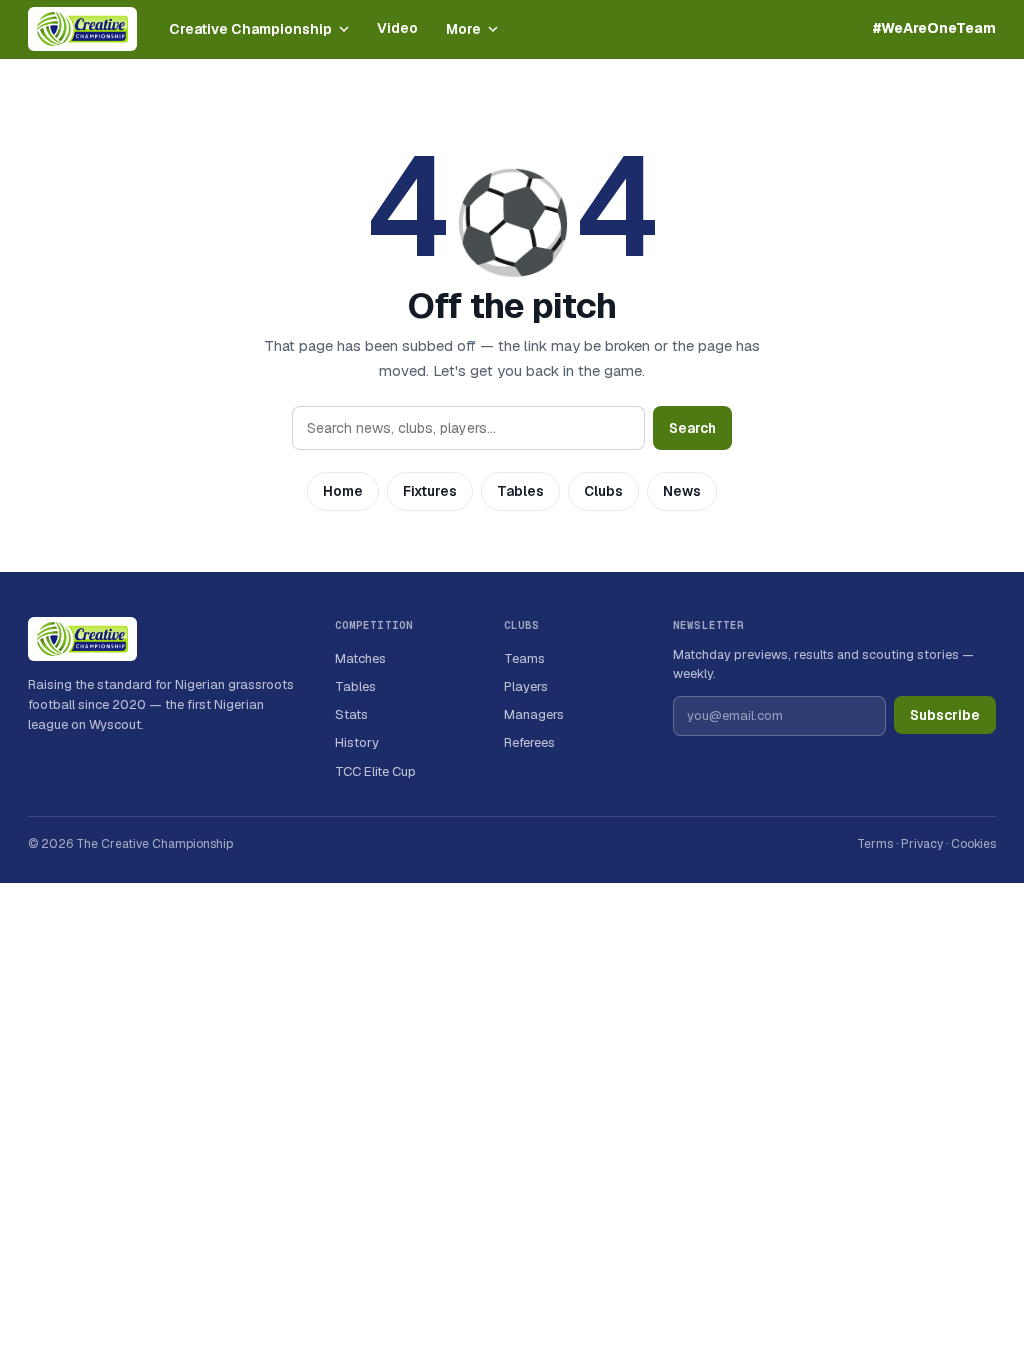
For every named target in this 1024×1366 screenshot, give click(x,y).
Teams (524, 658)
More (463, 29)
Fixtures (430, 491)
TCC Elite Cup (375, 771)
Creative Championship (250, 29)
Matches (360, 658)
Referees (529, 742)
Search (692, 428)
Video (397, 28)
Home (343, 491)
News (682, 491)
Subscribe (945, 715)
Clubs (603, 491)
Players (526, 686)
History (357, 742)
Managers (534, 714)
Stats (351, 714)
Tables (520, 491)
